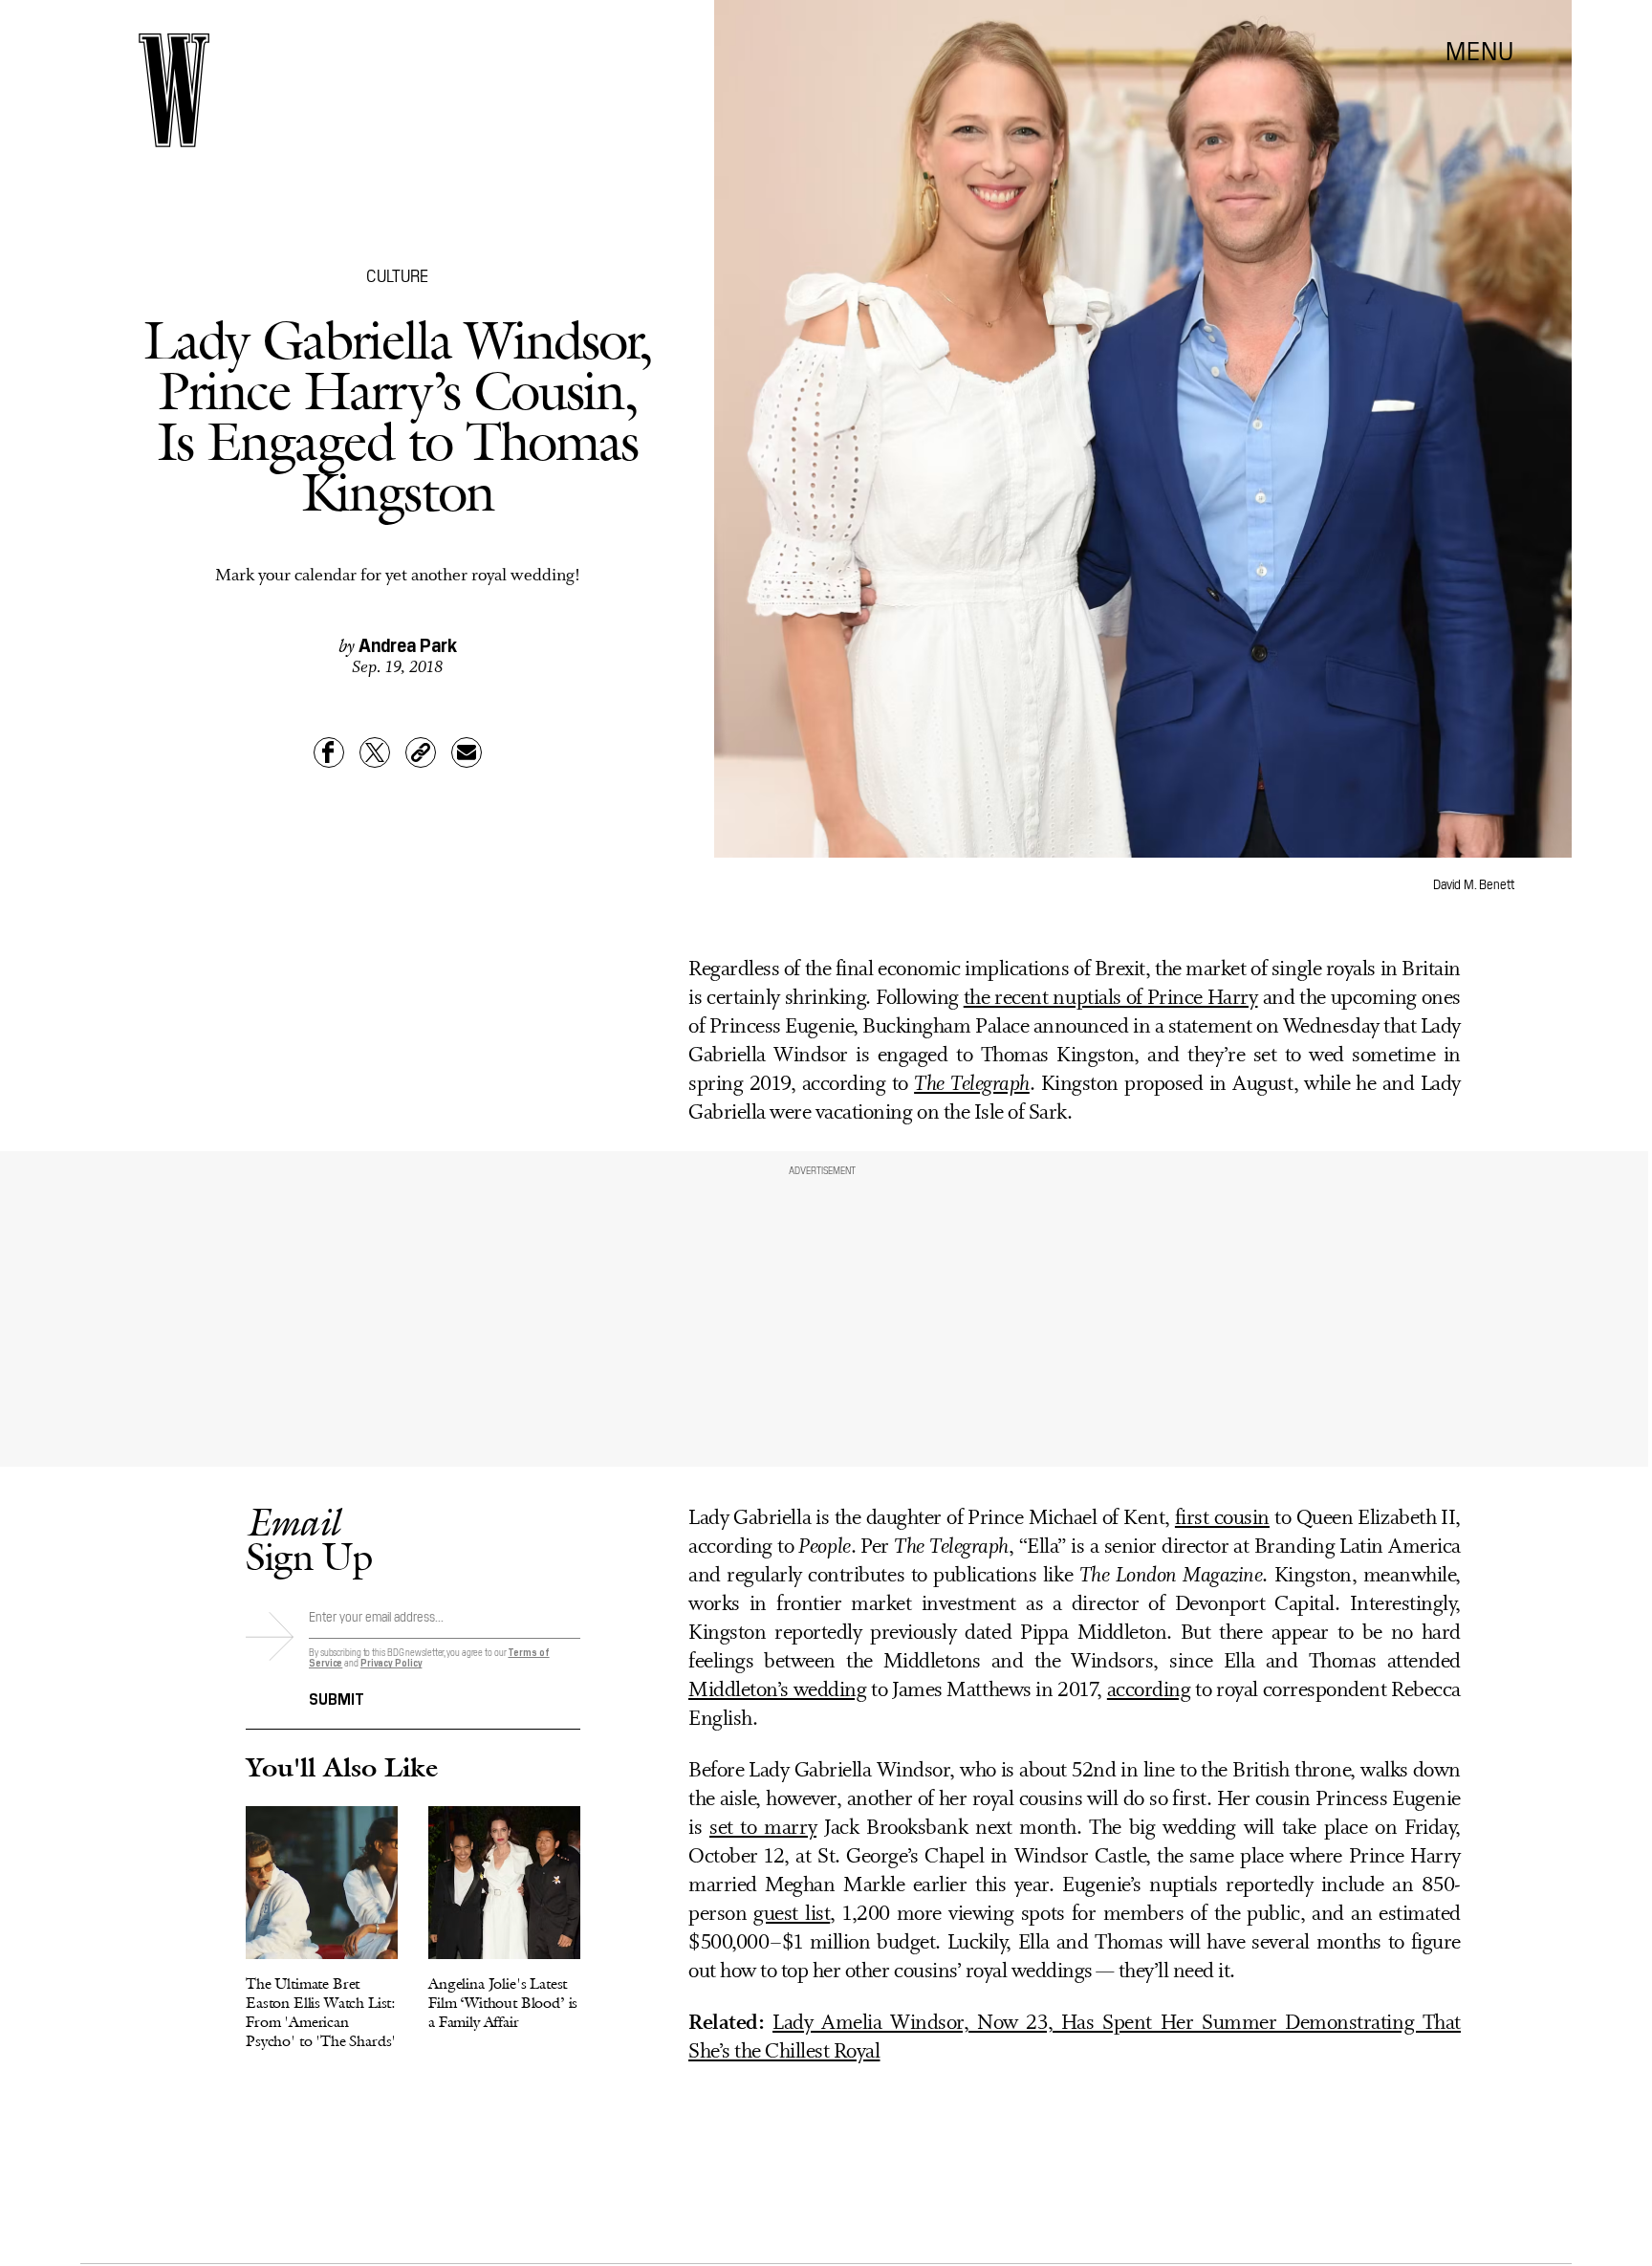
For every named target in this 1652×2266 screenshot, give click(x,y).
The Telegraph (972, 1085)
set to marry (763, 1829)
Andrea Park (408, 643)
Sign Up (309, 1539)
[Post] (375, 752)
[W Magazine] (174, 90)
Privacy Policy (391, 1662)
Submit (337, 1697)
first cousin (1222, 1519)
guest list (792, 1915)
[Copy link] (421, 752)
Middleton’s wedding (777, 1691)
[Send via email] (467, 752)
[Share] (329, 752)
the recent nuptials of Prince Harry (1111, 999)
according (1149, 1691)
